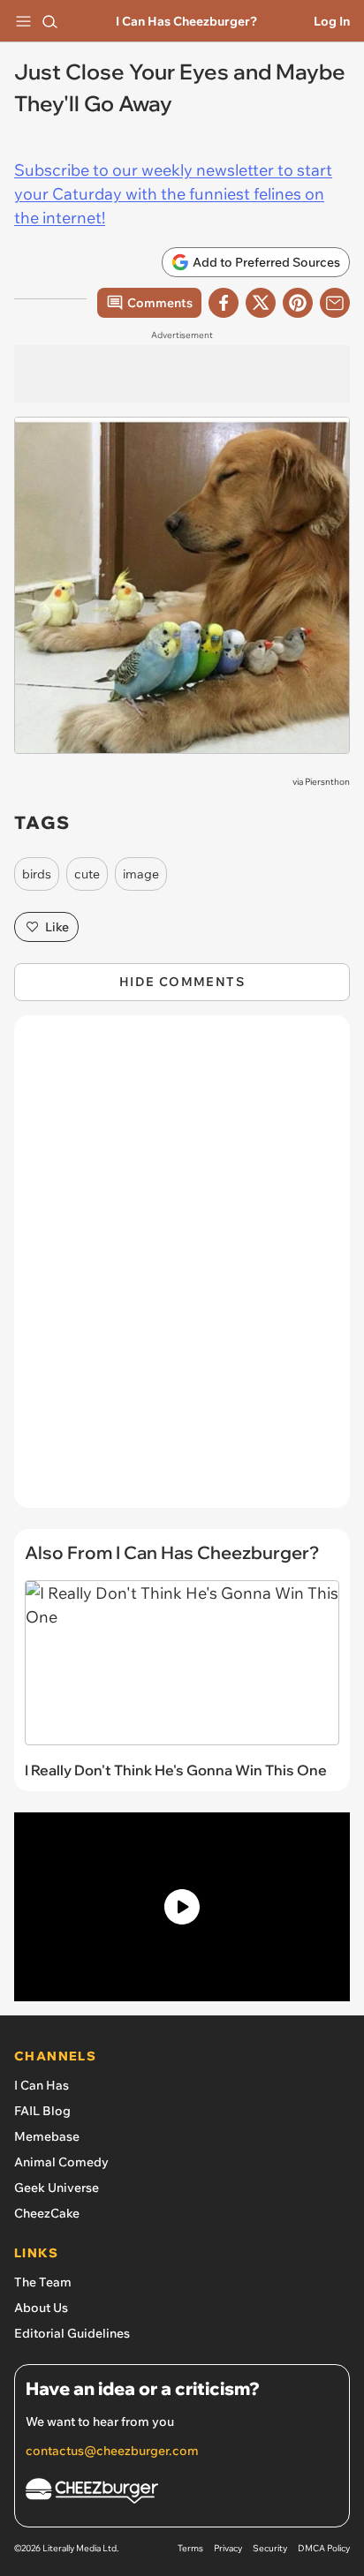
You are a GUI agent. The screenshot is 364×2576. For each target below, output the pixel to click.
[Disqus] (182, 1270)
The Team (43, 2282)
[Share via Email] (335, 303)
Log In (332, 21)
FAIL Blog (42, 2111)
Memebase (47, 2136)
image (141, 874)
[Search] (49, 21)
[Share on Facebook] (224, 303)
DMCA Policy (324, 2548)
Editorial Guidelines (72, 2333)
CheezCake (47, 2213)
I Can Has (42, 2085)
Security (270, 2548)
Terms (190, 2548)
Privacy (228, 2548)
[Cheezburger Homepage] (182, 2493)
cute (87, 874)
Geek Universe (57, 2188)
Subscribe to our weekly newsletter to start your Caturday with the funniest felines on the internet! (173, 194)
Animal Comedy (61, 2162)
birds (37, 874)
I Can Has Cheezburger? (186, 21)
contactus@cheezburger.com (112, 2451)
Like (57, 927)
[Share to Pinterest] (298, 303)
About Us (41, 2308)
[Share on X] (261, 303)
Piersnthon (327, 782)
